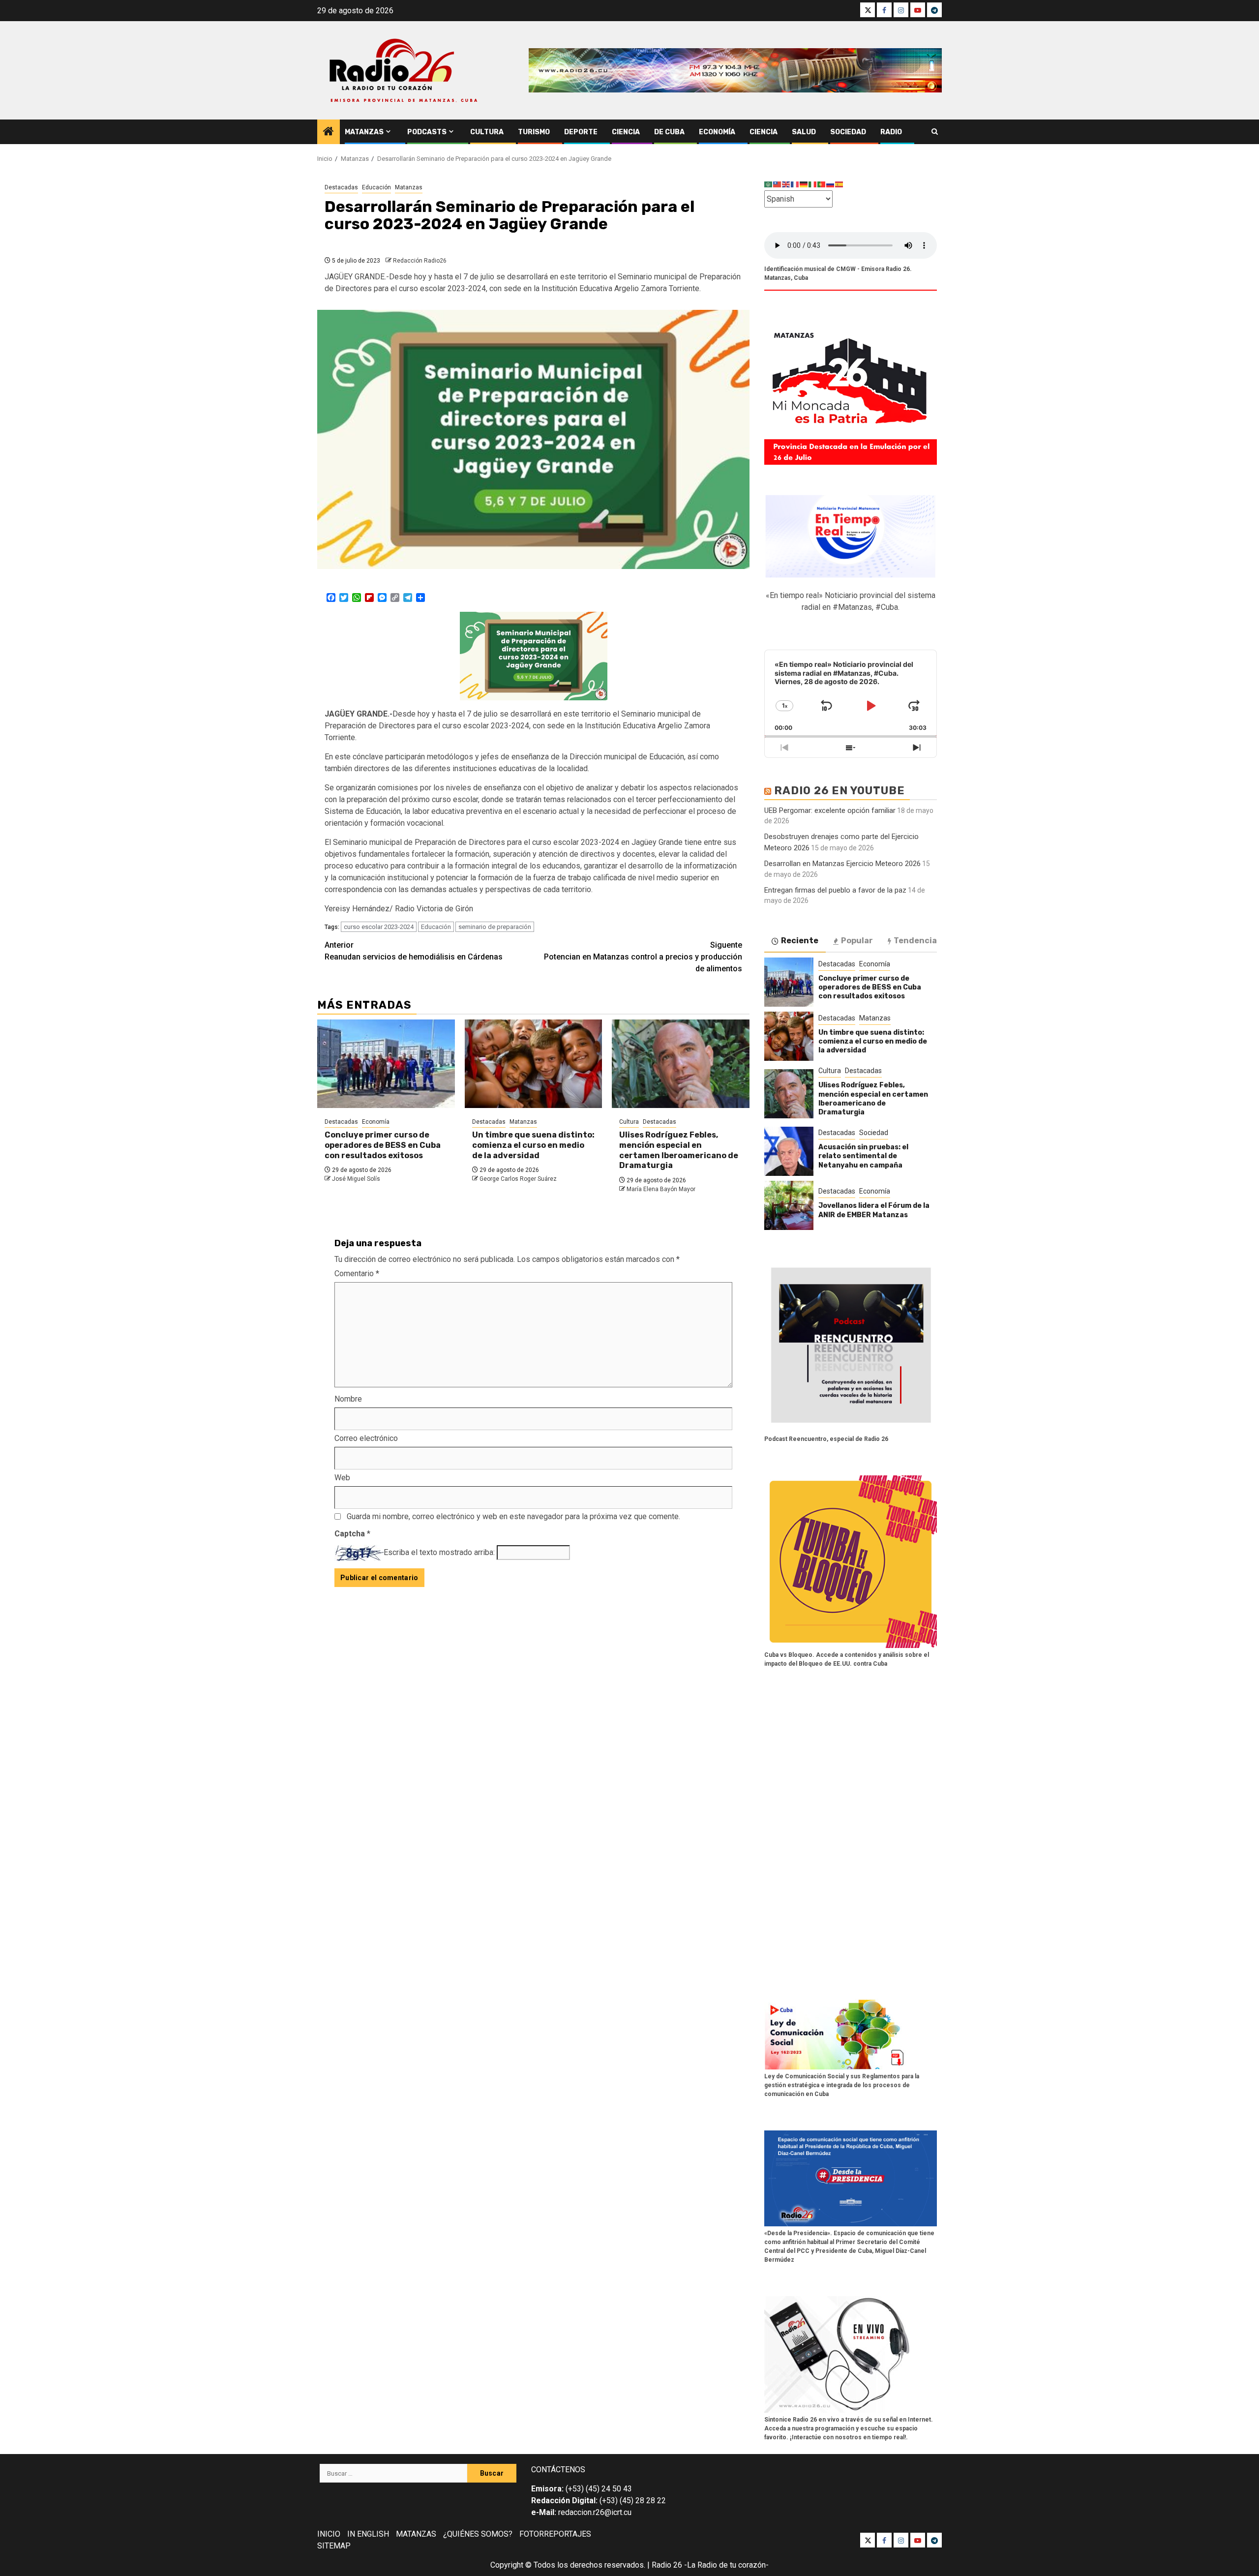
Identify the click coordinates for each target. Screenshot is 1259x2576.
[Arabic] (769, 184)
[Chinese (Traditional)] (778, 184)
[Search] (935, 132)
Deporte (581, 132)
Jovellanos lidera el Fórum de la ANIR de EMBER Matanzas (874, 1210)
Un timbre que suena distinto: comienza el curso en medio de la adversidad (533, 1145)
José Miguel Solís (356, 1179)
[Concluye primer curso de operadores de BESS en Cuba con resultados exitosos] (386, 1064)
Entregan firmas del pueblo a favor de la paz (835, 890)
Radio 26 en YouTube (839, 791)
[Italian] (813, 184)
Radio (891, 132)
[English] (786, 184)
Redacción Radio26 (420, 261)
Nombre (348, 1399)
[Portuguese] (822, 184)
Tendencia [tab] (915, 941)
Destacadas (341, 187)
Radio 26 (667, 2565)
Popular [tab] (857, 941)
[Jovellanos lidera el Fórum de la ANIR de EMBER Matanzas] (789, 1205)
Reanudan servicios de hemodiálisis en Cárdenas (414, 951)
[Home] (329, 132)
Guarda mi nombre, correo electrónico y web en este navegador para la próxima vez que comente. (513, 1516)
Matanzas (364, 132)
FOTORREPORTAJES (555, 2534)
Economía (717, 132)
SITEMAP (334, 2546)
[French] (795, 184)
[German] (804, 184)
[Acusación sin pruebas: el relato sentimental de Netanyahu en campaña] (789, 1151)
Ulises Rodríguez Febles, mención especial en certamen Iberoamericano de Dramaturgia (679, 1150)
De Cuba (669, 132)
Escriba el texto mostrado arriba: (439, 1552)
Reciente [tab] (800, 941)
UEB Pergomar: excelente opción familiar (830, 810)
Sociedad (848, 132)
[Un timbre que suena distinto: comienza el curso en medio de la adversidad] (534, 1064)
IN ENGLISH (368, 2534)
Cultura (487, 132)
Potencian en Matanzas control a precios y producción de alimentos (643, 957)
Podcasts (427, 132)
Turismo (534, 132)
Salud (804, 132)
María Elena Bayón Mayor (661, 1189)
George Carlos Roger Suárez (518, 1179)
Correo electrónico (366, 1438)
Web (342, 1478)
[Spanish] (839, 184)
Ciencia (626, 132)
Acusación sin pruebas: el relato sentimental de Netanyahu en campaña (863, 1156)
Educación (376, 187)
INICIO (329, 2534)
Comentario (357, 1273)
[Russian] (831, 184)
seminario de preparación (495, 927)
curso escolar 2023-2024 (379, 927)
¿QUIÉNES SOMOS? (478, 2534)
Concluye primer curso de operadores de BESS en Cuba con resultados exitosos (383, 1145)
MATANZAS (416, 2534)
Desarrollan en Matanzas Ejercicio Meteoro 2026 (842, 864)
